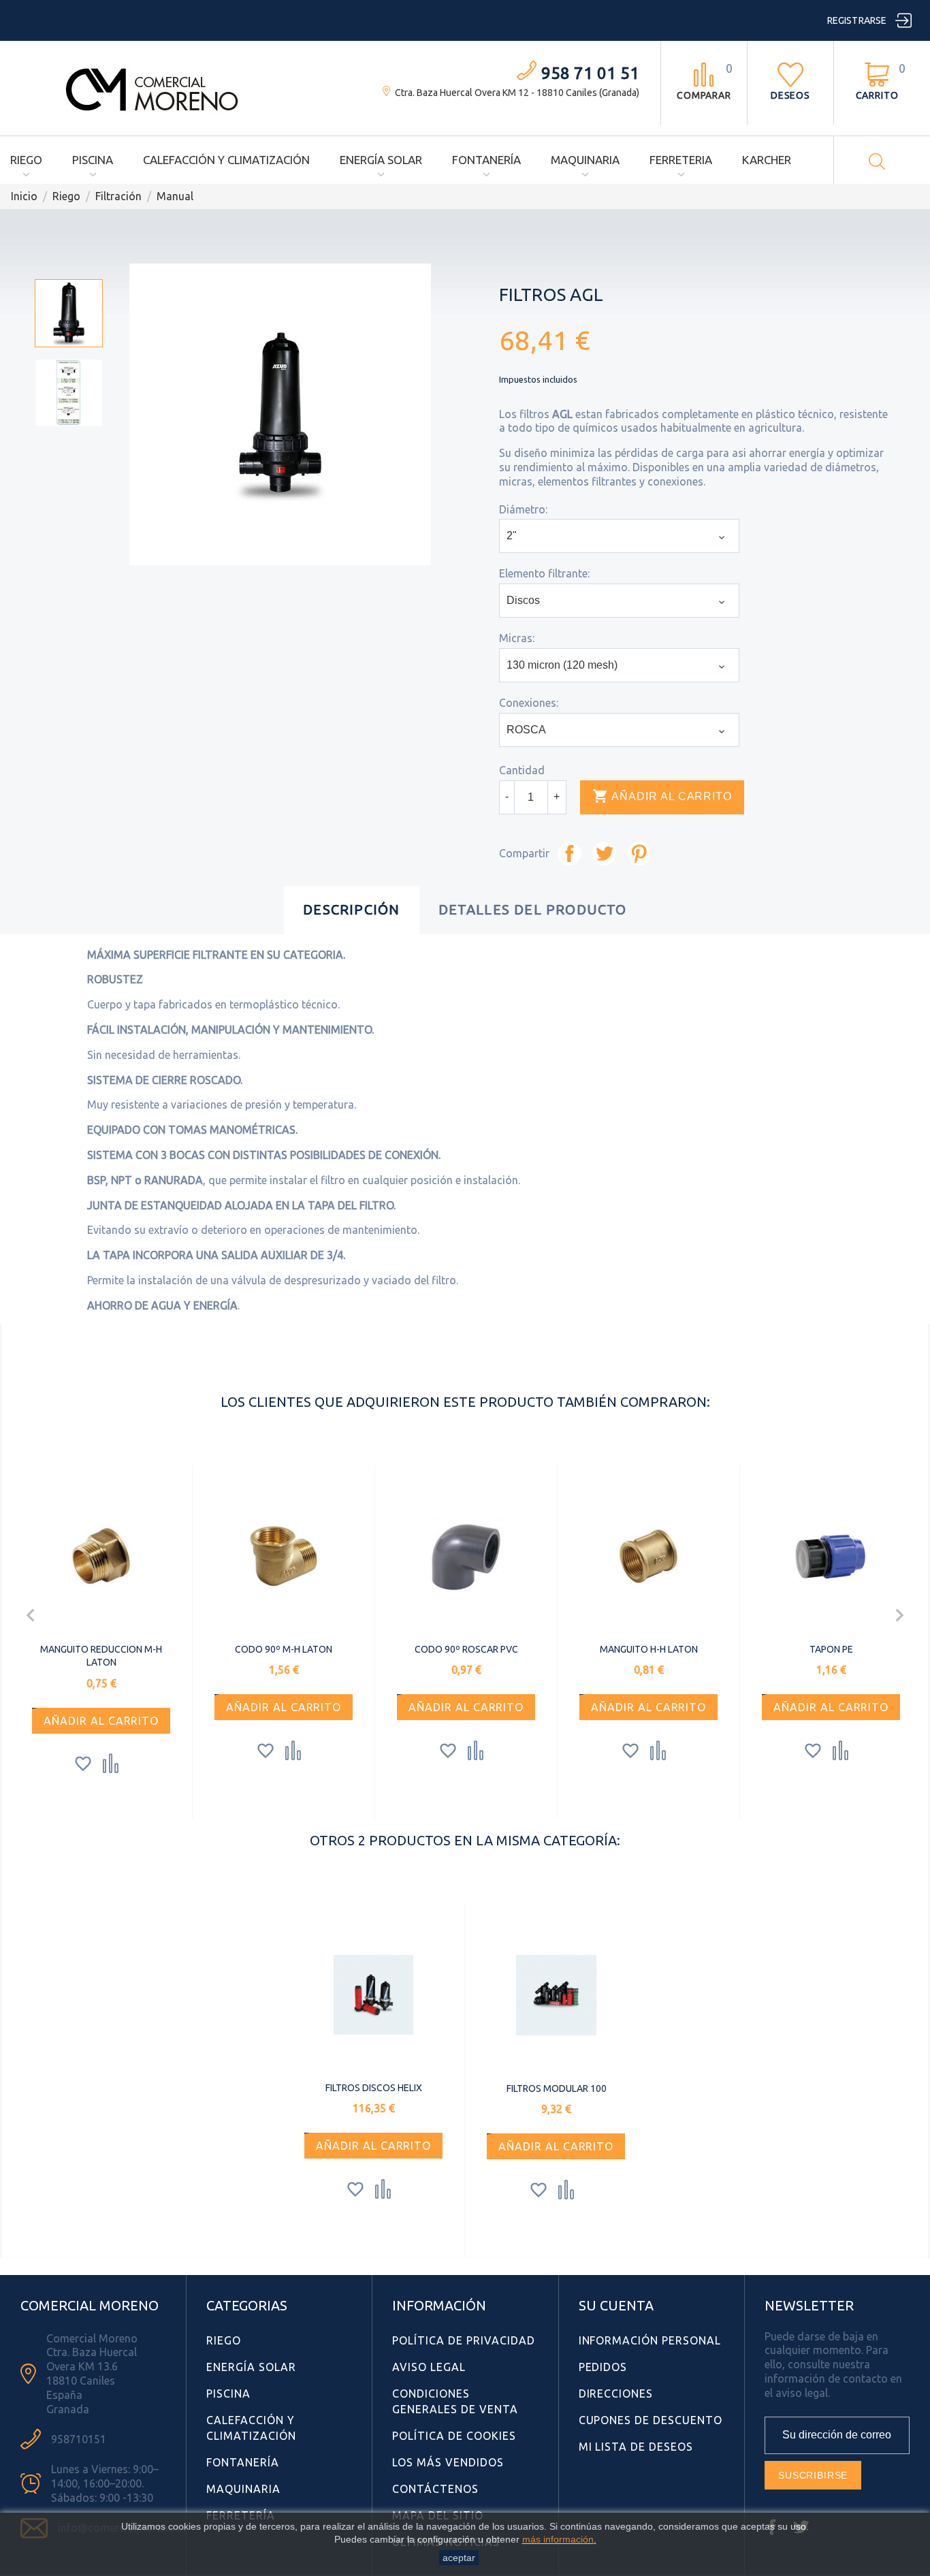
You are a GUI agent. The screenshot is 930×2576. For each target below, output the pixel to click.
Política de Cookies (454, 2436)
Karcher (767, 160)
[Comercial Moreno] (153, 87)
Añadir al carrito (662, 796)
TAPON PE (831, 1649)
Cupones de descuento (651, 2420)
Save (639, 854)
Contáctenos (435, 2489)
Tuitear (604, 854)
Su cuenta (616, 2305)
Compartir (570, 854)
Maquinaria (585, 160)
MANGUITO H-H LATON (649, 1649)
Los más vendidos (448, 2462)
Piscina (93, 160)
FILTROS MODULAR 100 (557, 2088)
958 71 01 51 (590, 73)
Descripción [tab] (351, 909)
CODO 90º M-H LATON (284, 1649)
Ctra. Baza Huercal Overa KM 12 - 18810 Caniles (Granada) (517, 93)
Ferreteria (681, 160)
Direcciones (616, 2394)
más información (558, 2539)
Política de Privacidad (463, 2340)
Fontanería (486, 160)
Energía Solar (381, 160)
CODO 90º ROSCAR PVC (466, 1649)
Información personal (650, 2340)
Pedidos (603, 2367)
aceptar (459, 2558)
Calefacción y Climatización (226, 160)
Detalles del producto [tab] (533, 909)
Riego (26, 160)
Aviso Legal (429, 2367)
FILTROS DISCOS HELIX (374, 2088)
